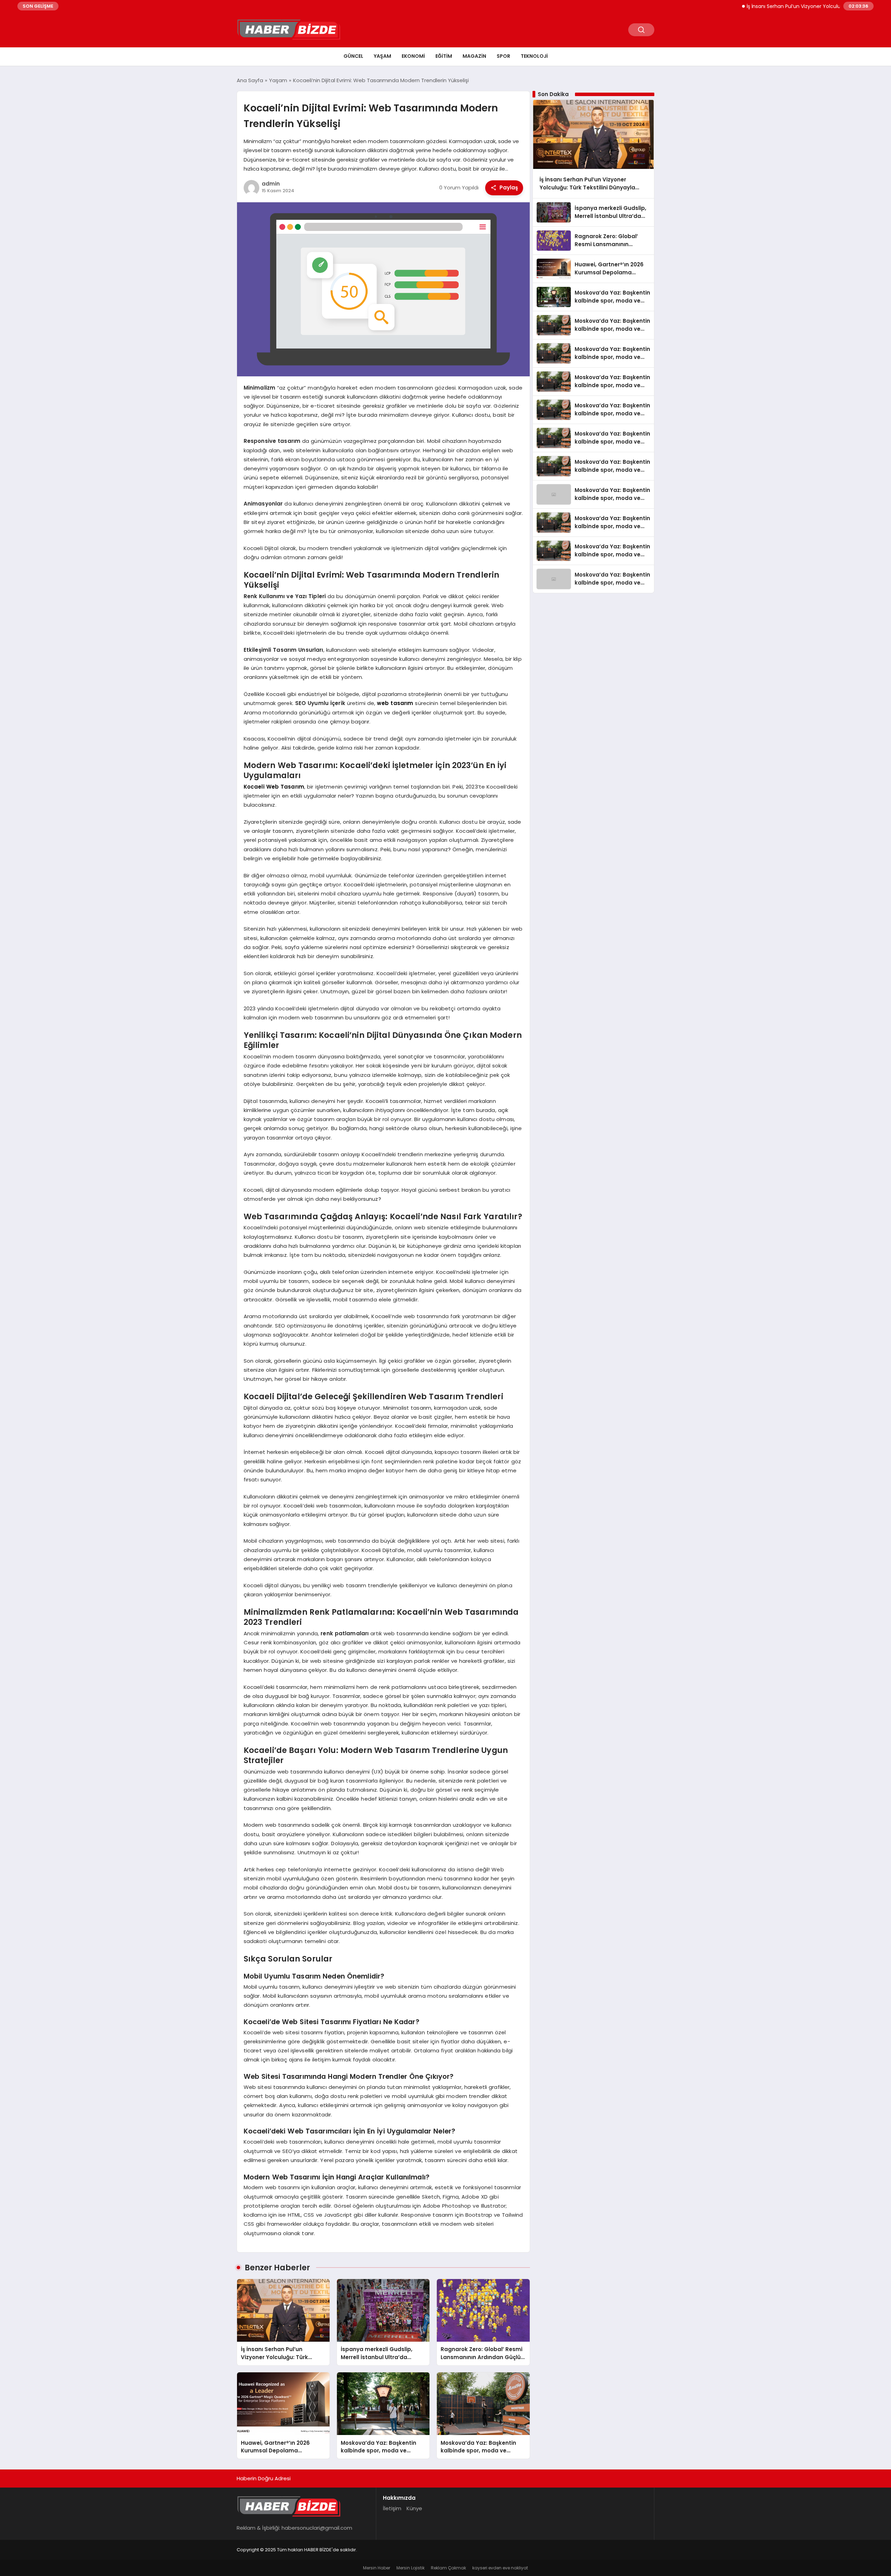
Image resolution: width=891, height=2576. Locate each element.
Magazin (474, 56)
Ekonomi (413, 56)
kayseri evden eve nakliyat (500, 2568)
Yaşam (383, 56)
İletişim (392, 2508)
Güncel (353, 56)
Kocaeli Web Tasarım (274, 787)
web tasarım (395, 703)
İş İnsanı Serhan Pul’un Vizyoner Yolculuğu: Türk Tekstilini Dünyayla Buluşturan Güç (791, 6)
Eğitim (444, 56)
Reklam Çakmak (448, 2568)
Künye (414, 2508)
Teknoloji (534, 56)
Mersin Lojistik (411, 2568)
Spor (503, 56)
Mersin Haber (377, 2568)
